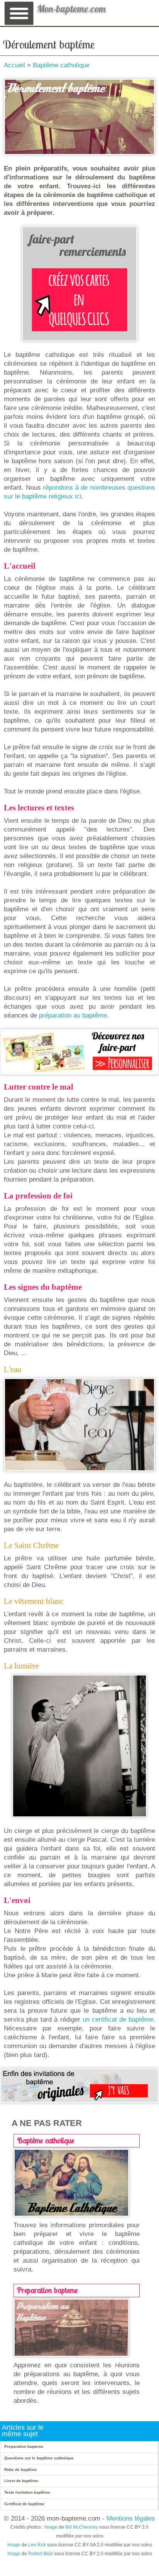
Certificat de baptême (24, 2504)
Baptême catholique (61, 65)
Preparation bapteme (47, 2290)
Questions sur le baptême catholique (39, 2458)
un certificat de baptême (118, 2019)
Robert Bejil (41, 2554)
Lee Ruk (37, 2545)
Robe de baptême (21, 2470)
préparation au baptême (73, 1015)
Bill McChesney (82, 2527)
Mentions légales (131, 2518)
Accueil (14, 65)
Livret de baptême (21, 2481)
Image (51, 2527)
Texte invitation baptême (27, 2492)
